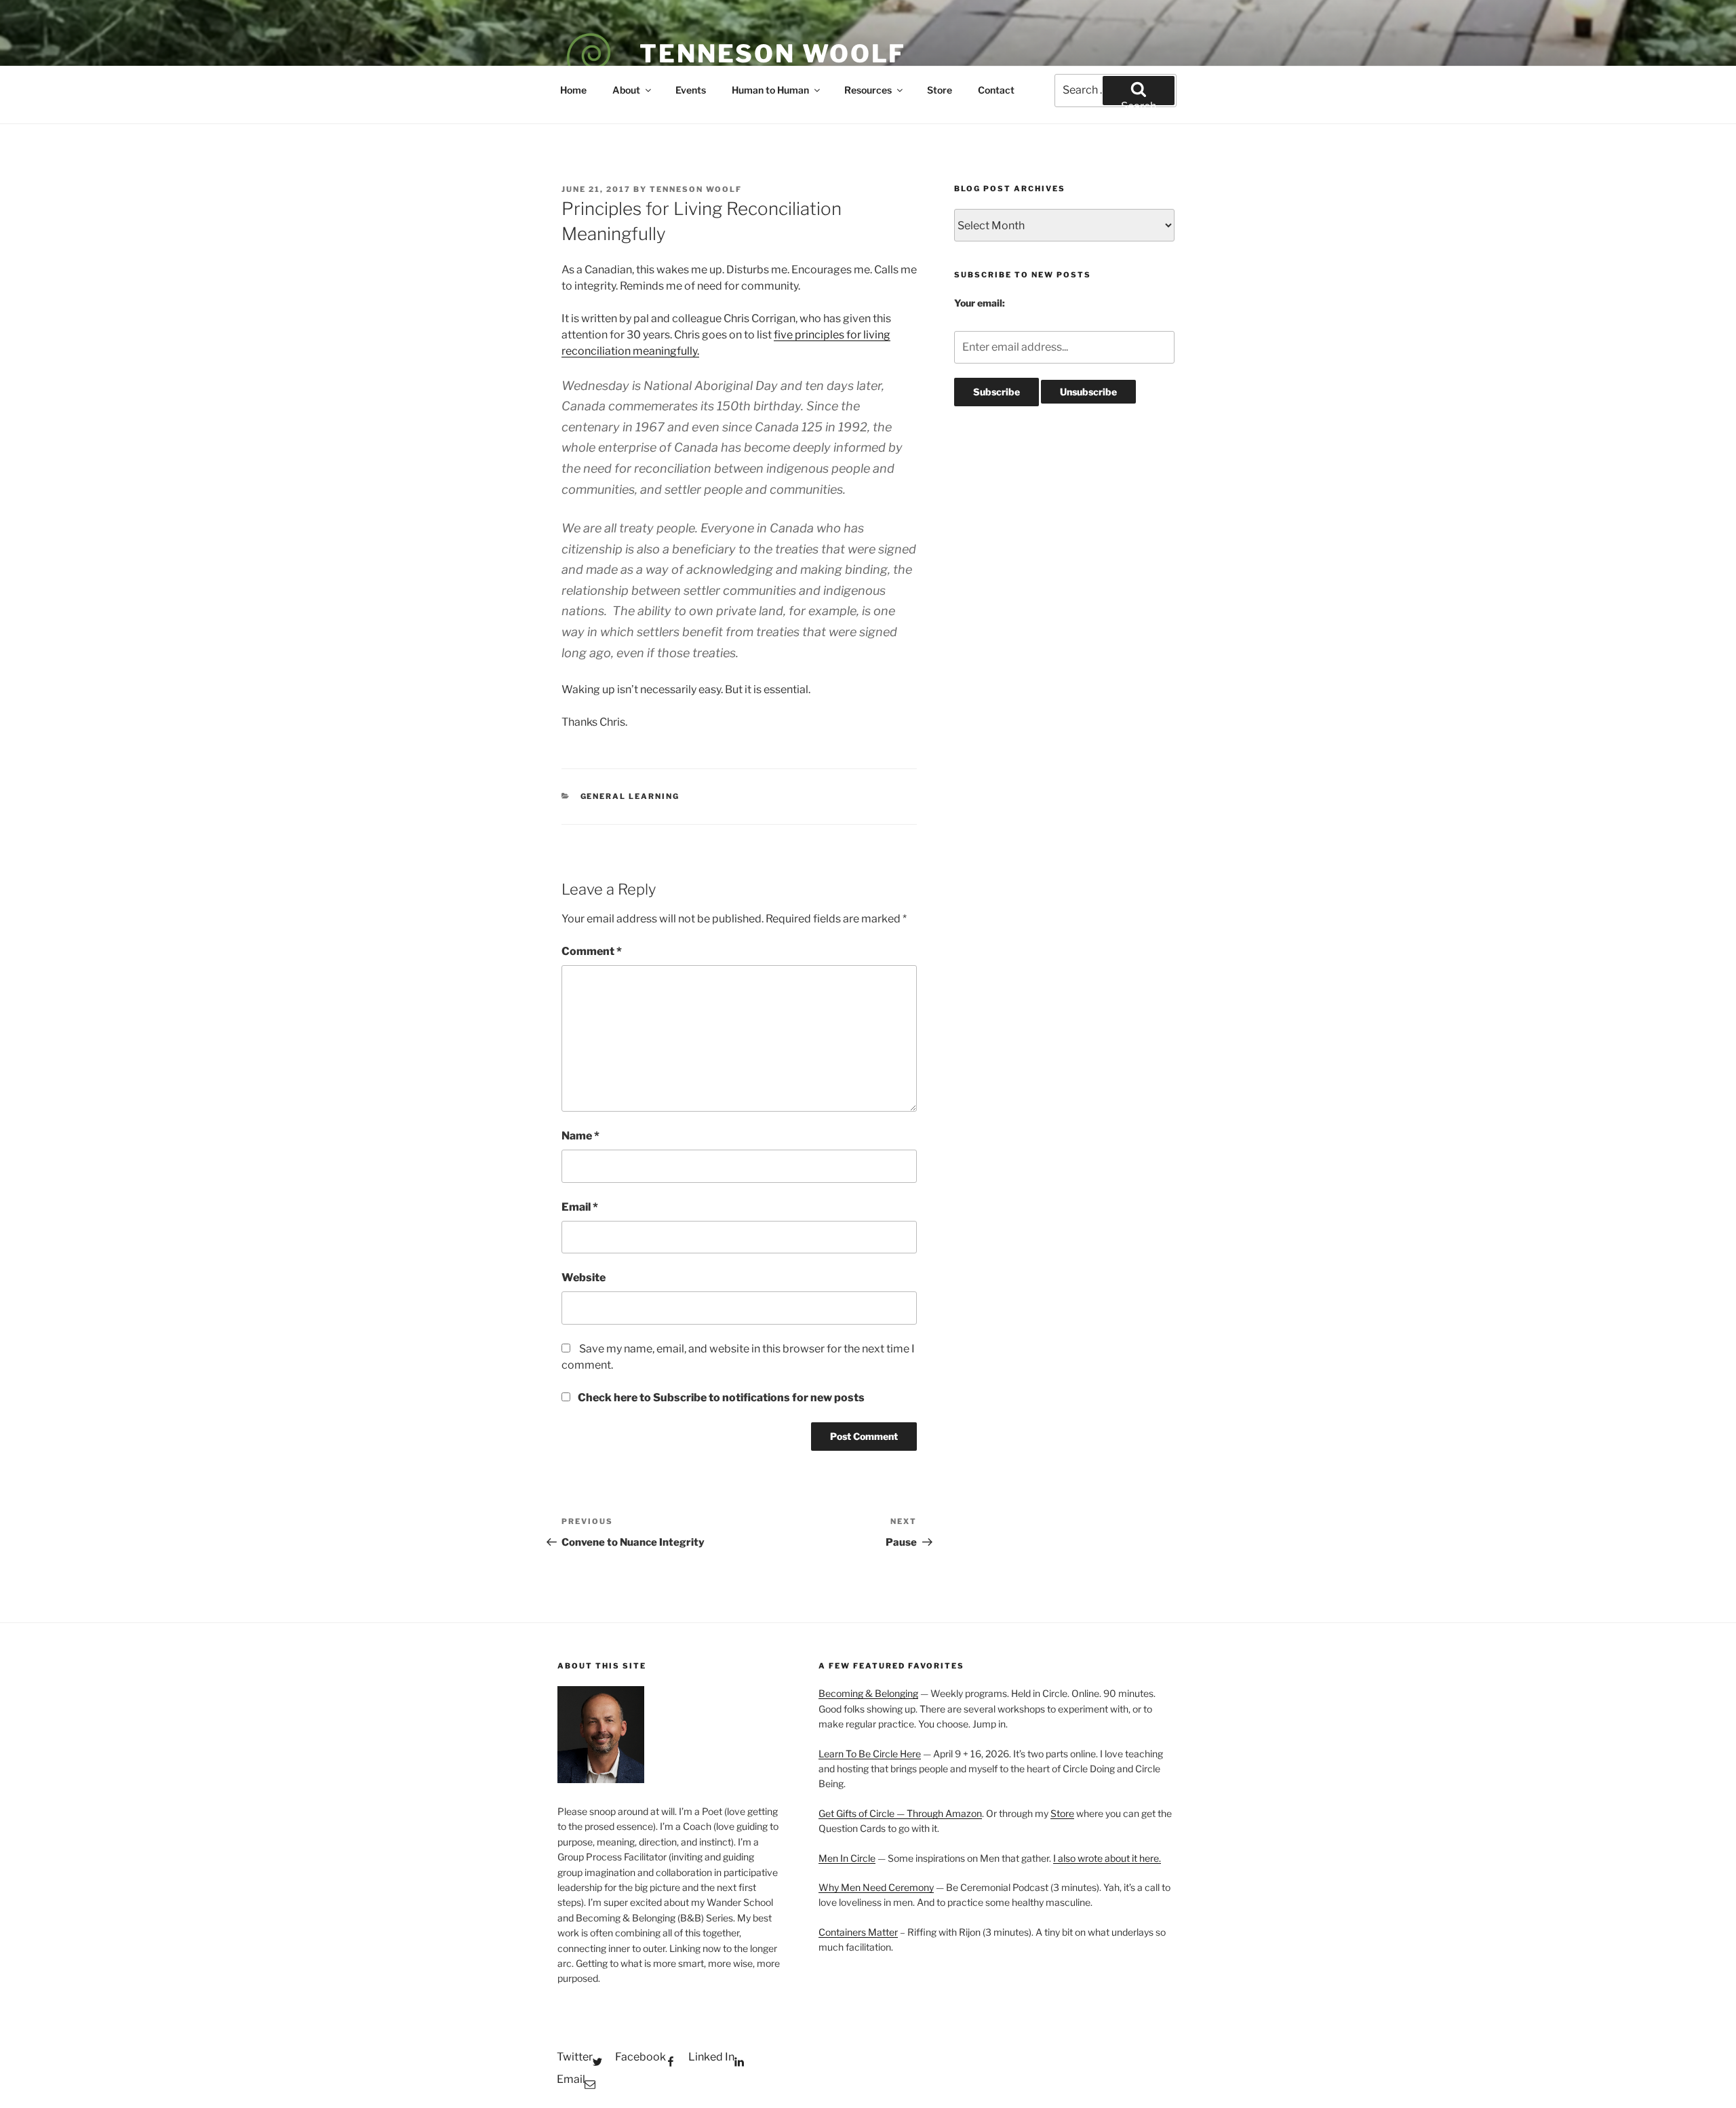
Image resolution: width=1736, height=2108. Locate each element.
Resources (868, 90)
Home (573, 90)
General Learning (630, 796)
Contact (996, 90)
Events (691, 90)
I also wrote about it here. (1107, 1858)
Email (580, 1207)
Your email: (980, 303)
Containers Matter (858, 1932)
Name (580, 1136)
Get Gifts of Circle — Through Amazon (900, 1813)
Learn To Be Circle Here (870, 1754)
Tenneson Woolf (773, 54)
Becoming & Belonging (868, 1693)
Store (940, 90)
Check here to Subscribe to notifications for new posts (720, 1398)
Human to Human (770, 90)
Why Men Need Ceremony (876, 1887)
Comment (592, 951)
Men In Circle (847, 1858)
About (626, 90)
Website (584, 1277)
